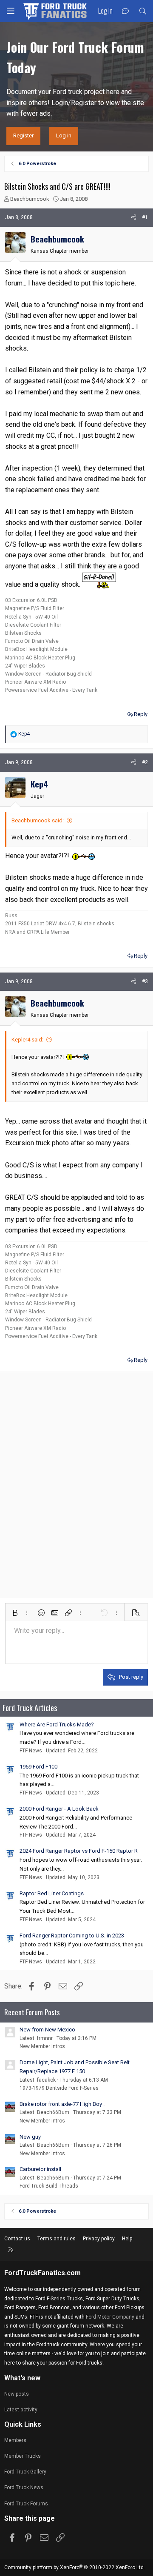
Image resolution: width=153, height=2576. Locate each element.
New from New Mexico (47, 2030)
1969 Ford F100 (38, 1767)
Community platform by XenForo (75, 2567)
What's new (22, 2378)
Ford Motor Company (110, 2317)
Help (127, 2239)
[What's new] (126, 11)
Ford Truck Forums (26, 2504)
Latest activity (21, 2410)
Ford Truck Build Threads (49, 2186)
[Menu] (11, 11)
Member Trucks (23, 2456)
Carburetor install (40, 2169)
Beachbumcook (30, 199)
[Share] (134, 218)
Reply (141, 714)
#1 (145, 217)
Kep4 (39, 784)
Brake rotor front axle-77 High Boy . (62, 2104)
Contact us (17, 2239)
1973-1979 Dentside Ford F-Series (59, 2088)
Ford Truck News (24, 2488)
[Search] (143, 11)
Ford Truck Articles (30, 1708)
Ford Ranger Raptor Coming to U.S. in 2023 (72, 1936)
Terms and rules (57, 2239)
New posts (17, 2394)
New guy (30, 2137)
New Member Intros (42, 2046)
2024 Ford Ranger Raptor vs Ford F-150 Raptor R (79, 1851)
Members (15, 2440)
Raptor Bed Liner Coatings (52, 1893)
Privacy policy (99, 2239)
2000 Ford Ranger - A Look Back (59, 1809)
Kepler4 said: (27, 1040)
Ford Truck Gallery (25, 2472)
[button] (15, 1613)
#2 (145, 762)
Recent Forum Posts (32, 2012)
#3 (145, 981)
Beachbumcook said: (38, 820)
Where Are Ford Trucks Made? (57, 1724)
